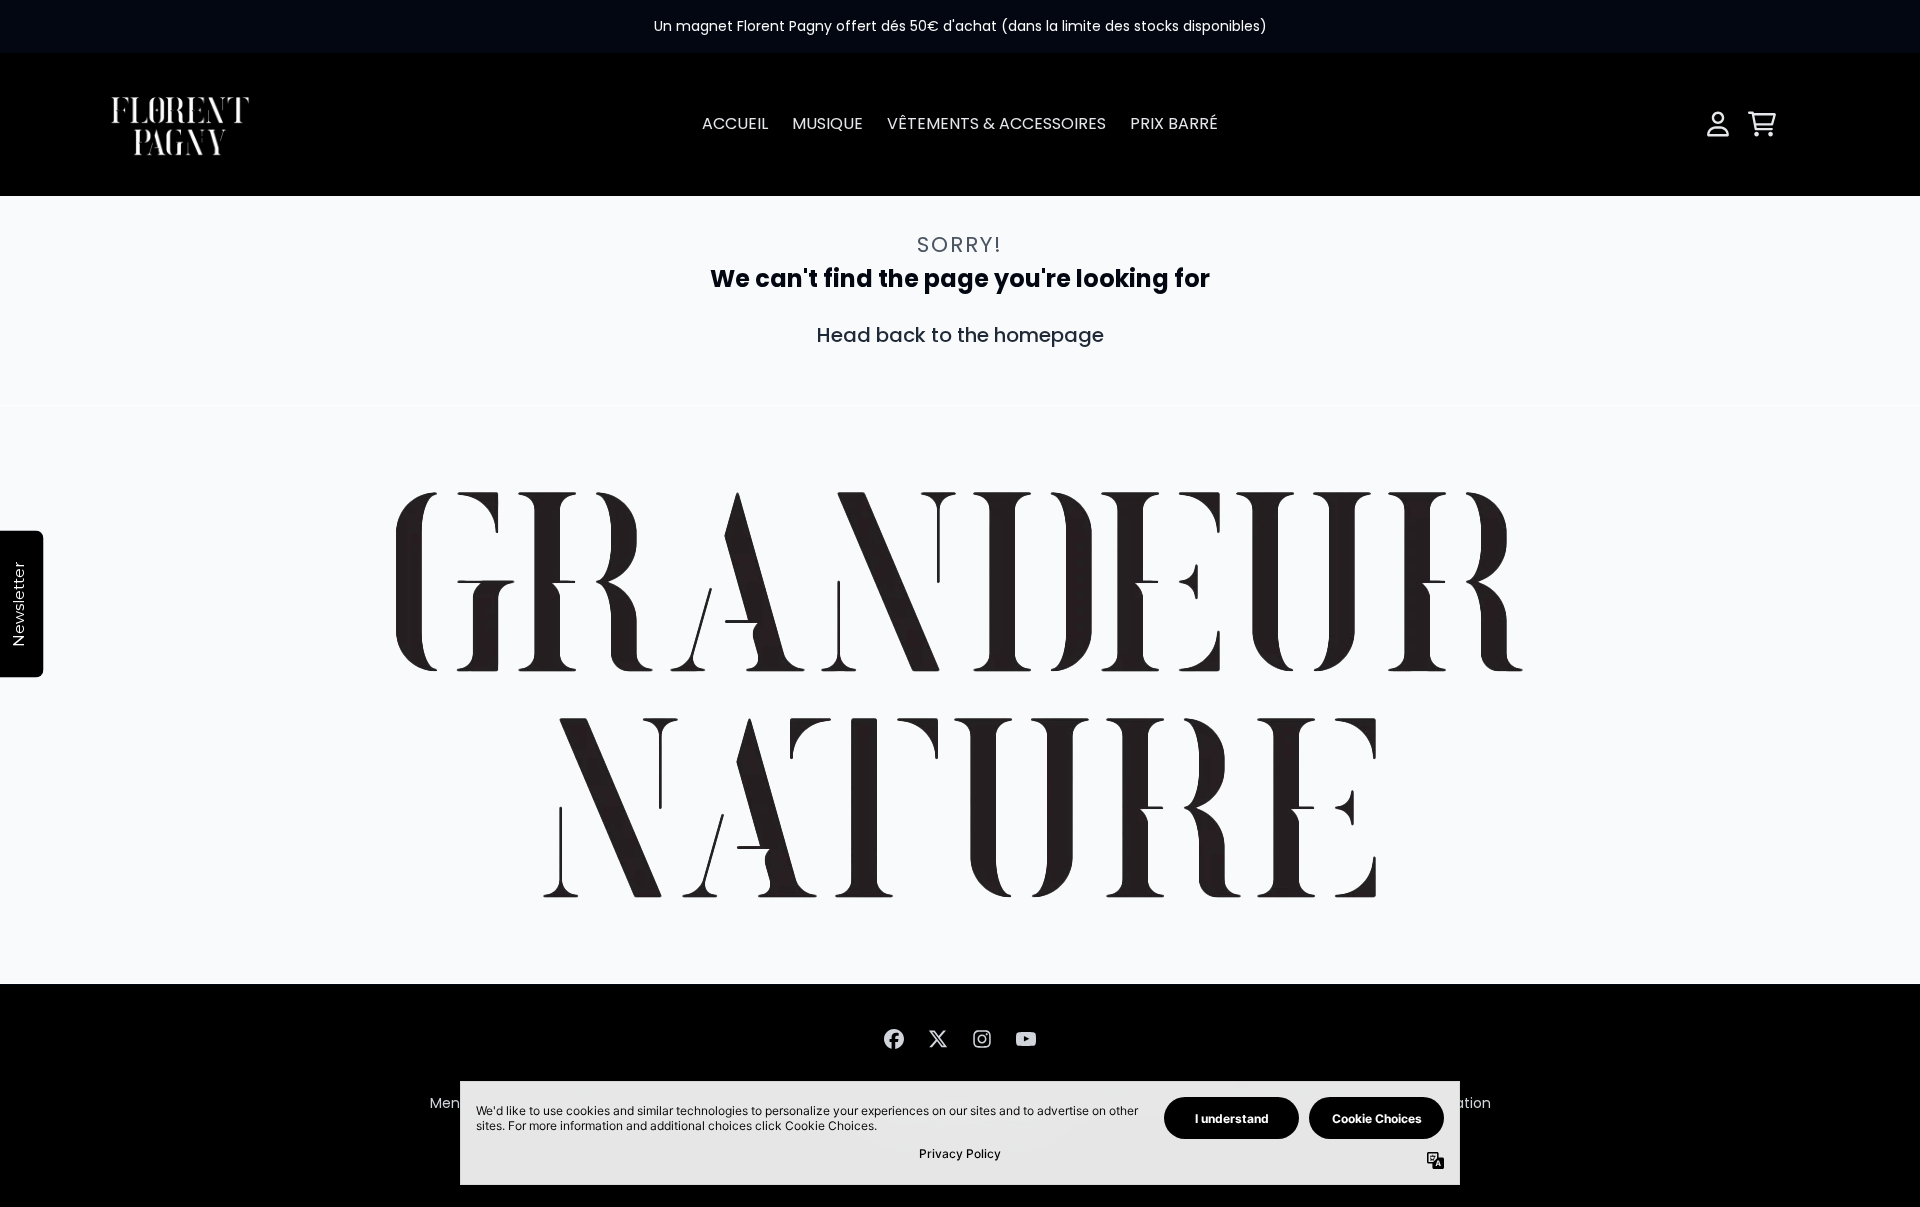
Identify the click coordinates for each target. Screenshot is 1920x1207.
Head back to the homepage (960, 335)
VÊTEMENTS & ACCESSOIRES (996, 123)
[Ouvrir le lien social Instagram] (982, 1039)
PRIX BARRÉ (1174, 123)
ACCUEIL (735, 123)
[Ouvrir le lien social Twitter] (938, 1039)
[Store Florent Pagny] (180, 124)
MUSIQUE (827, 123)
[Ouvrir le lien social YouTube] (1026, 1039)
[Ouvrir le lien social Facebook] (894, 1039)
